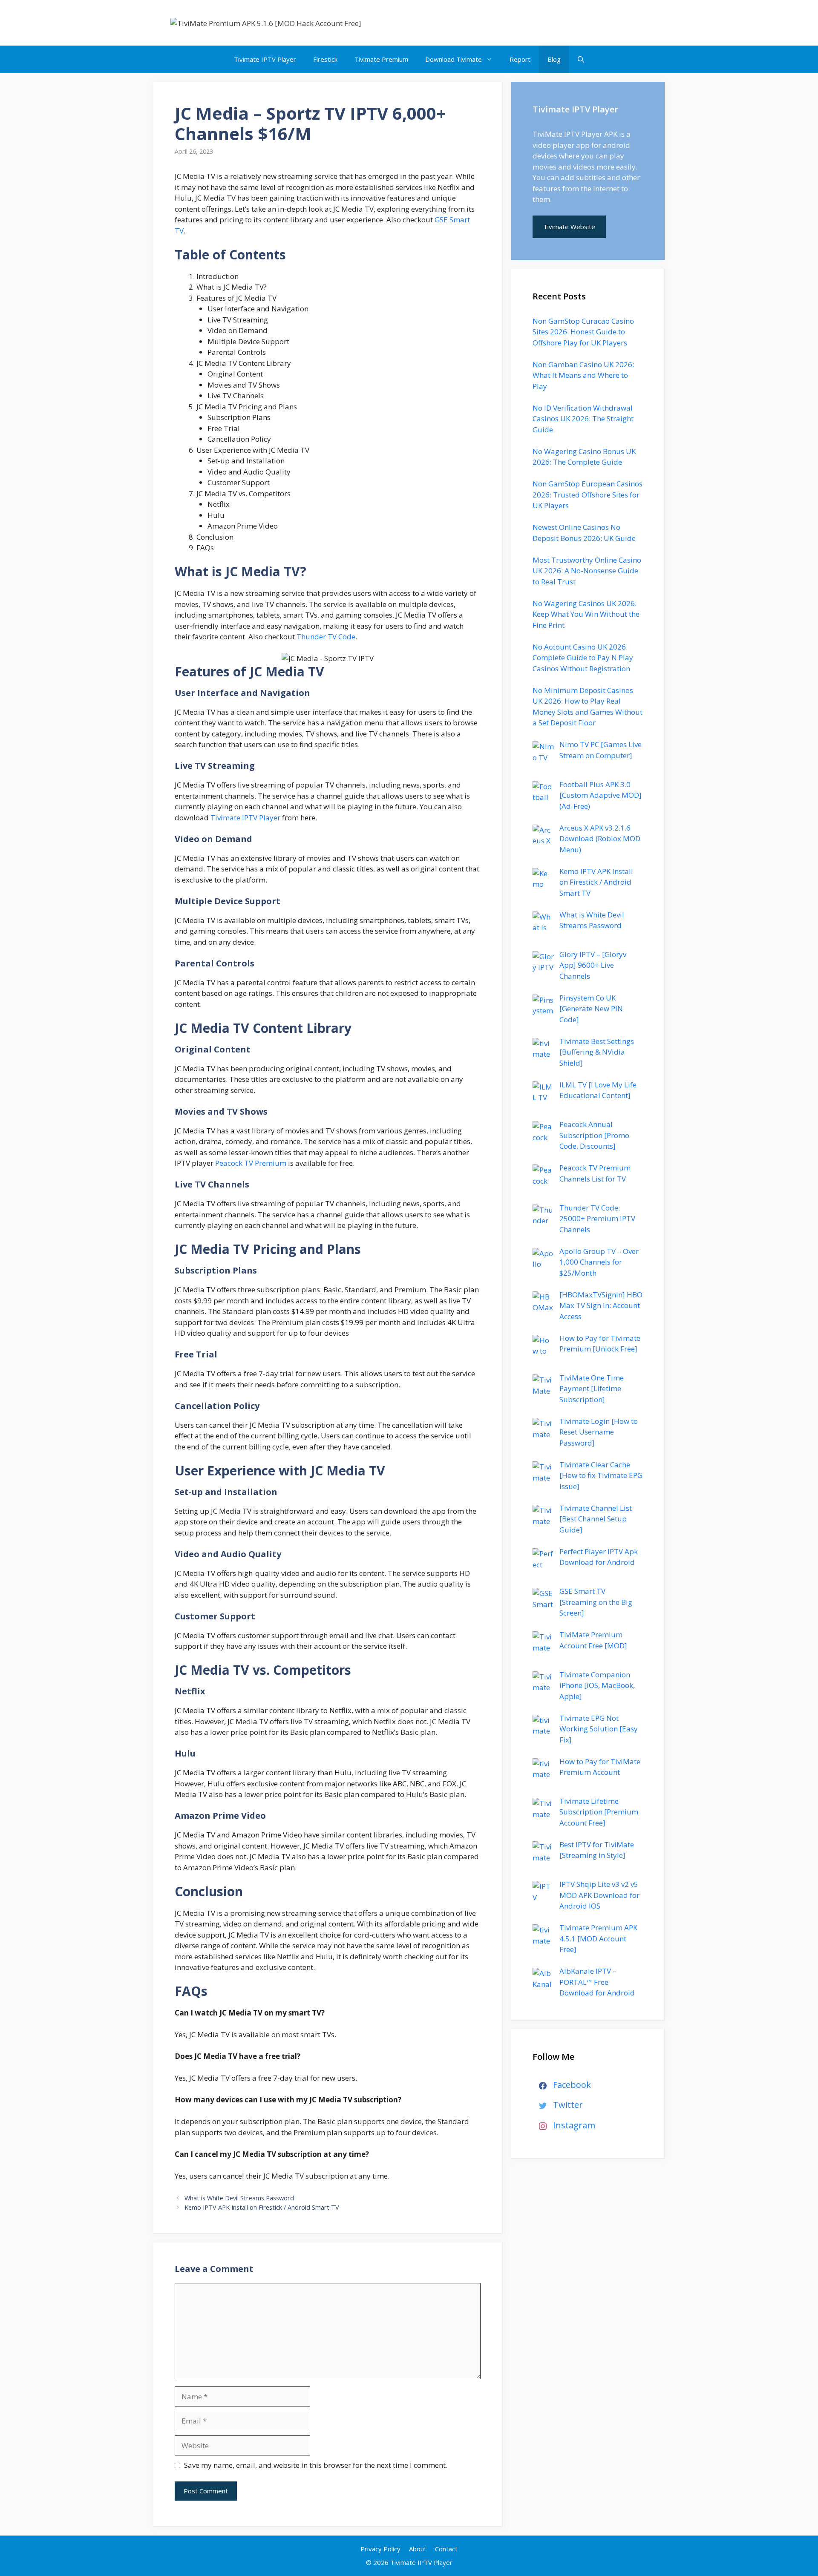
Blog (554, 59)
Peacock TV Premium (251, 1163)
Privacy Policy (380, 2549)
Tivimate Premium (381, 59)
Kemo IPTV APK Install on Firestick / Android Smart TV (262, 2207)
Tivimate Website (569, 227)
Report (520, 59)
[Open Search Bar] (581, 59)
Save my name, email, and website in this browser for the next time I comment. (316, 2465)
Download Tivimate (454, 59)
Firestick (325, 59)
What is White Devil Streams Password (239, 2198)
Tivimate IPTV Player (265, 59)
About (418, 2549)
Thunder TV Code (326, 637)
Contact (446, 2549)
